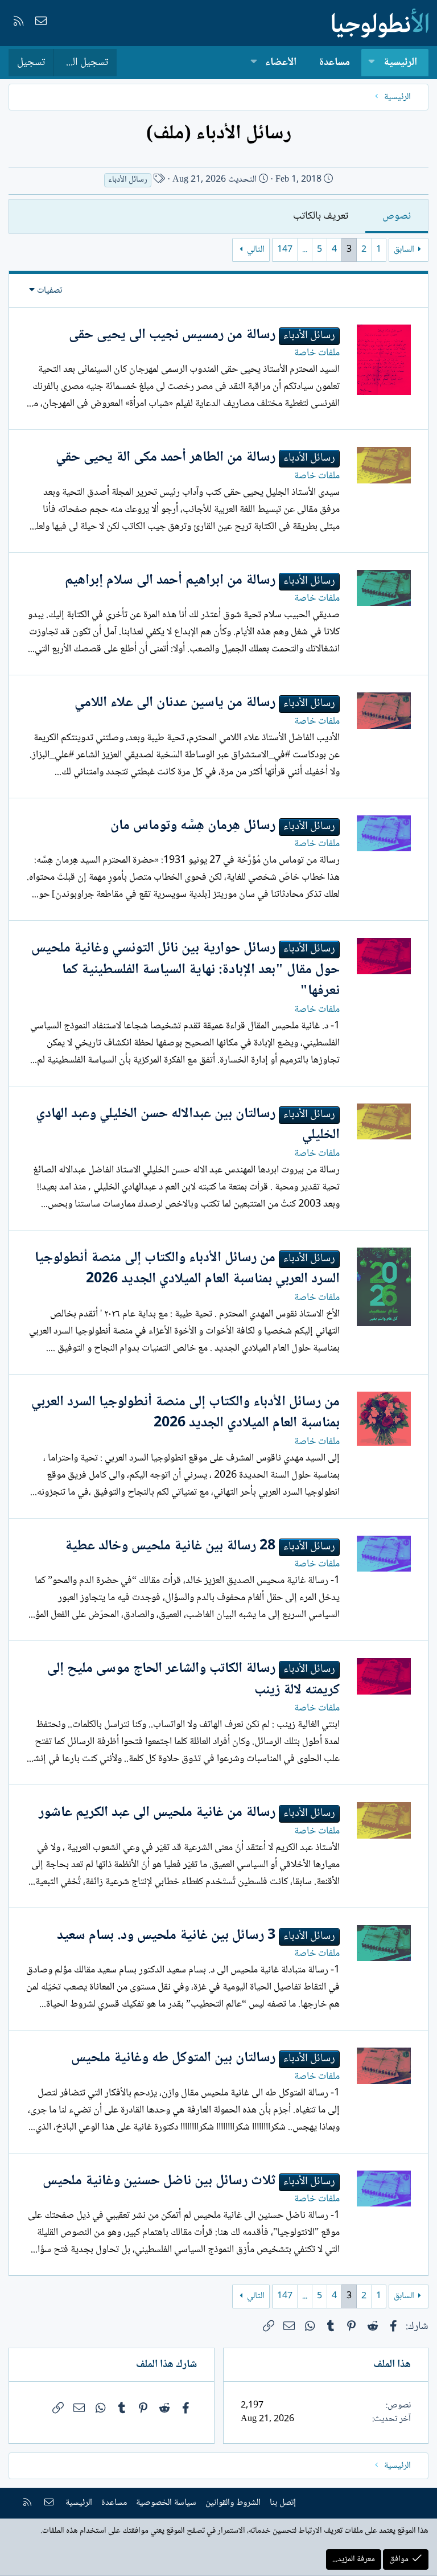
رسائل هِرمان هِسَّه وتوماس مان (193, 826)
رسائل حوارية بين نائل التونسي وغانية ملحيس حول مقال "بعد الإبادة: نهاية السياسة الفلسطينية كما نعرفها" (185, 970)
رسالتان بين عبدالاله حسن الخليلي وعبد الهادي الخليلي (188, 1125)
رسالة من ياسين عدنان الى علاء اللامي (175, 703)
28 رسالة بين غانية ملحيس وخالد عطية (170, 1546)
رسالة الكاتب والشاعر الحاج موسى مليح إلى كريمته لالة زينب (193, 1679)
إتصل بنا (283, 2503)
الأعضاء (281, 63)
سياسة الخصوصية (166, 2503)
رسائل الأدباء (128, 180)
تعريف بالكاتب (321, 216)
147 (285, 250)
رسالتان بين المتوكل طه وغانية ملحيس (173, 2058)
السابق (404, 250)
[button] (372, 63)
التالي (256, 250)
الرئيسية (400, 63)
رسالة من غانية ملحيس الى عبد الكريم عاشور (157, 1813)
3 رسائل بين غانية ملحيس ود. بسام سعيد (166, 1936)
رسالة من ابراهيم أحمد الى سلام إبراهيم (170, 581)
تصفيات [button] (50, 291)
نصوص (397, 216)
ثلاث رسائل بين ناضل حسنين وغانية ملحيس (159, 2181)
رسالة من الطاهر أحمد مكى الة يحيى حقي (166, 458)
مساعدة (335, 63)
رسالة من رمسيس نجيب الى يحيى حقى (172, 335)
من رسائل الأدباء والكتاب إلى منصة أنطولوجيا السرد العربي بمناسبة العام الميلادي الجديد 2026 (187, 1269)
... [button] (305, 250)
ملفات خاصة (317, 353)
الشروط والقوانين (233, 2503)
